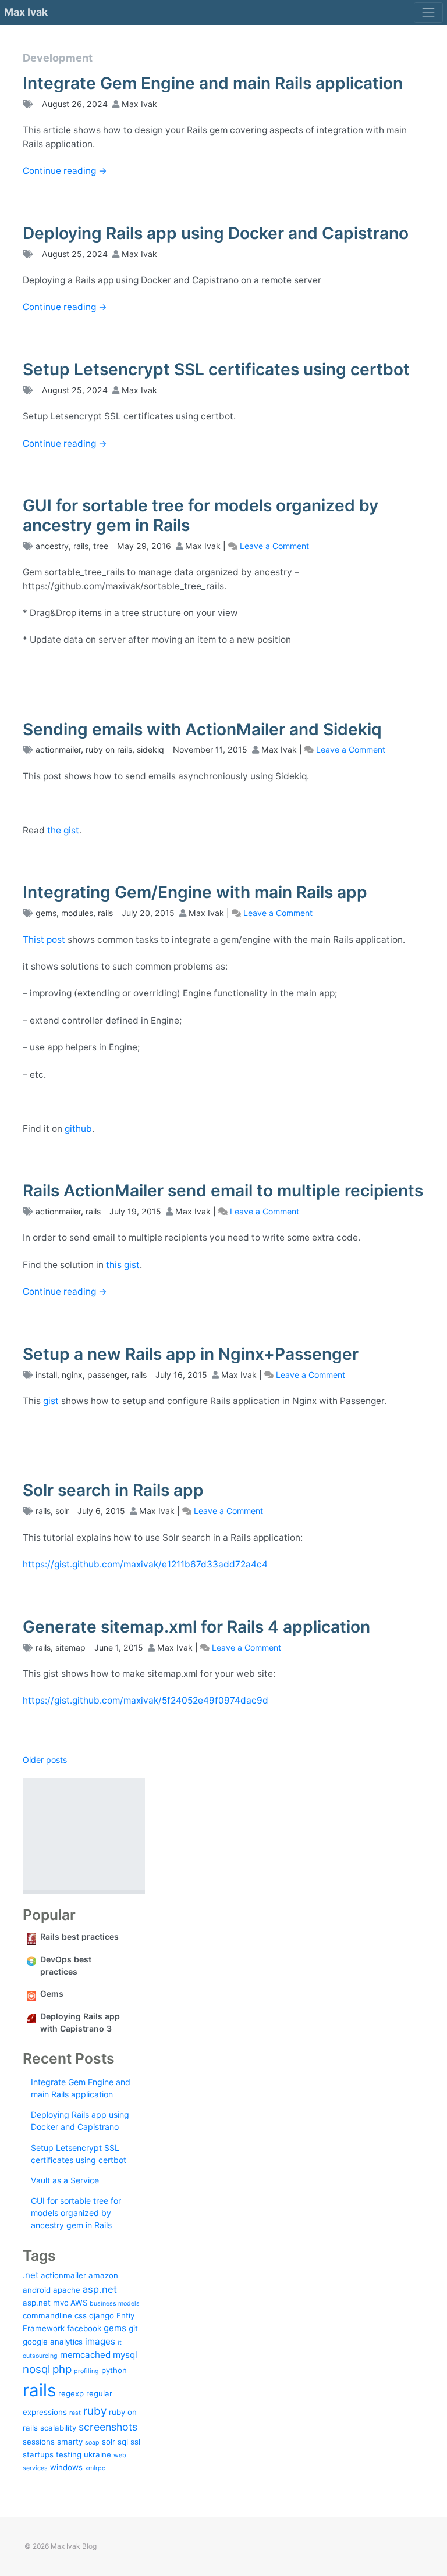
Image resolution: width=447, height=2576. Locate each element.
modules (77, 913)
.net (31, 2275)
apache (67, 2290)
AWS (79, 2303)
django (102, 2315)
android (37, 2290)
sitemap (70, 1647)
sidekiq (150, 749)
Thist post (44, 940)
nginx (72, 1375)
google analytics (53, 2342)
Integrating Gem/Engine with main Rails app (195, 892)
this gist (123, 1265)
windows (66, 2467)
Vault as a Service (65, 2180)
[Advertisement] (84, 1834)
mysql (125, 2355)
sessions (39, 2442)
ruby (95, 2411)
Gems (52, 1994)
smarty (70, 2442)
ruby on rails (109, 749)
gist (51, 1401)
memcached (85, 2355)
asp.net (100, 2289)
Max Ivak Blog (74, 2546)
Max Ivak (26, 12)
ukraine (97, 2454)
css (81, 2315)
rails (81, 546)
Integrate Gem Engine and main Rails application (213, 83)
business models (115, 2304)
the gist (63, 830)
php (62, 2369)
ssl (135, 2442)
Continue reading (65, 171)
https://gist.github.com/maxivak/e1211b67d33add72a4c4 (145, 1564)
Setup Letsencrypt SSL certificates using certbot (216, 369)
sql (123, 2442)
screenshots (108, 2427)
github (78, 1129)
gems (46, 913)
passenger (107, 1375)
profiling (86, 2371)
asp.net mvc (45, 2303)
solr (62, 1511)
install (46, 1375)
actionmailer (58, 749)
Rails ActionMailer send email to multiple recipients (223, 1191)
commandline (47, 2315)
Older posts (45, 1760)
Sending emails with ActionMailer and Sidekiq (202, 729)
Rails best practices (79, 1937)
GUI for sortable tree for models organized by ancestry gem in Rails (201, 515)
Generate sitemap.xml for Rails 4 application (196, 1627)
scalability (58, 2428)
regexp (71, 2393)
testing (69, 2454)
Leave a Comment (274, 546)
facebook (84, 2328)
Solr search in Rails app (113, 1490)
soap (92, 2443)
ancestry (52, 546)
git (133, 2328)
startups (38, 2454)
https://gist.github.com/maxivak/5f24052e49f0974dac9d (146, 1700)
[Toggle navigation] (428, 13)
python (114, 2370)
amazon (103, 2275)
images (100, 2341)
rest (75, 2413)
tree (101, 546)
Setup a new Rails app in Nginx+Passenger (191, 1354)
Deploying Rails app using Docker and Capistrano (216, 233)
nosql (36, 2369)
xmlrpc (95, 2468)
